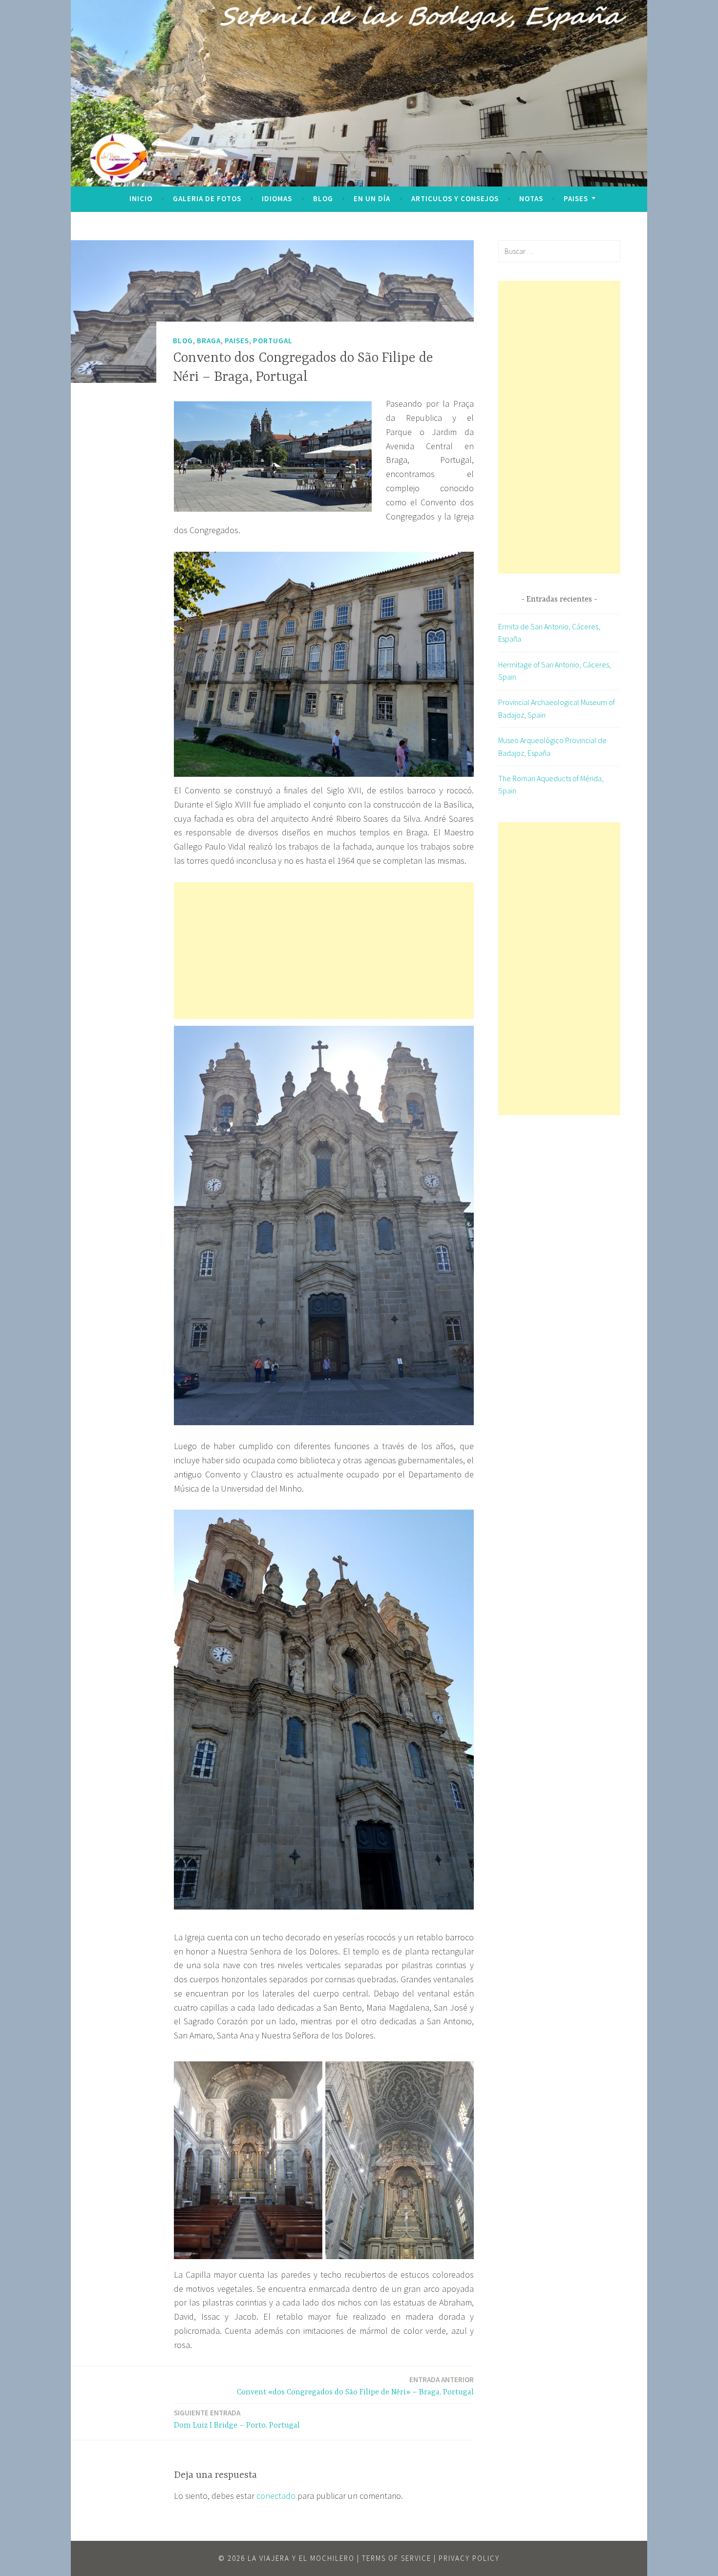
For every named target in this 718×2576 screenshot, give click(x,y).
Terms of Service (397, 2558)
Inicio (141, 198)
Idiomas (277, 198)
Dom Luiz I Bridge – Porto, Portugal (237, 2419)
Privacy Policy (469, 2558)
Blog (323, 198)
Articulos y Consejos (455, 198)
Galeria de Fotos (207, 198)
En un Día (372, 198)
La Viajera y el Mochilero (301, 2558)
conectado (276, 2496)
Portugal (273, 340)
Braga (209, 340)
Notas (531, 198)
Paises (576, 198)
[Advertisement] (324, 951)
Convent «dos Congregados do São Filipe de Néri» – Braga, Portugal (355, 2386)
